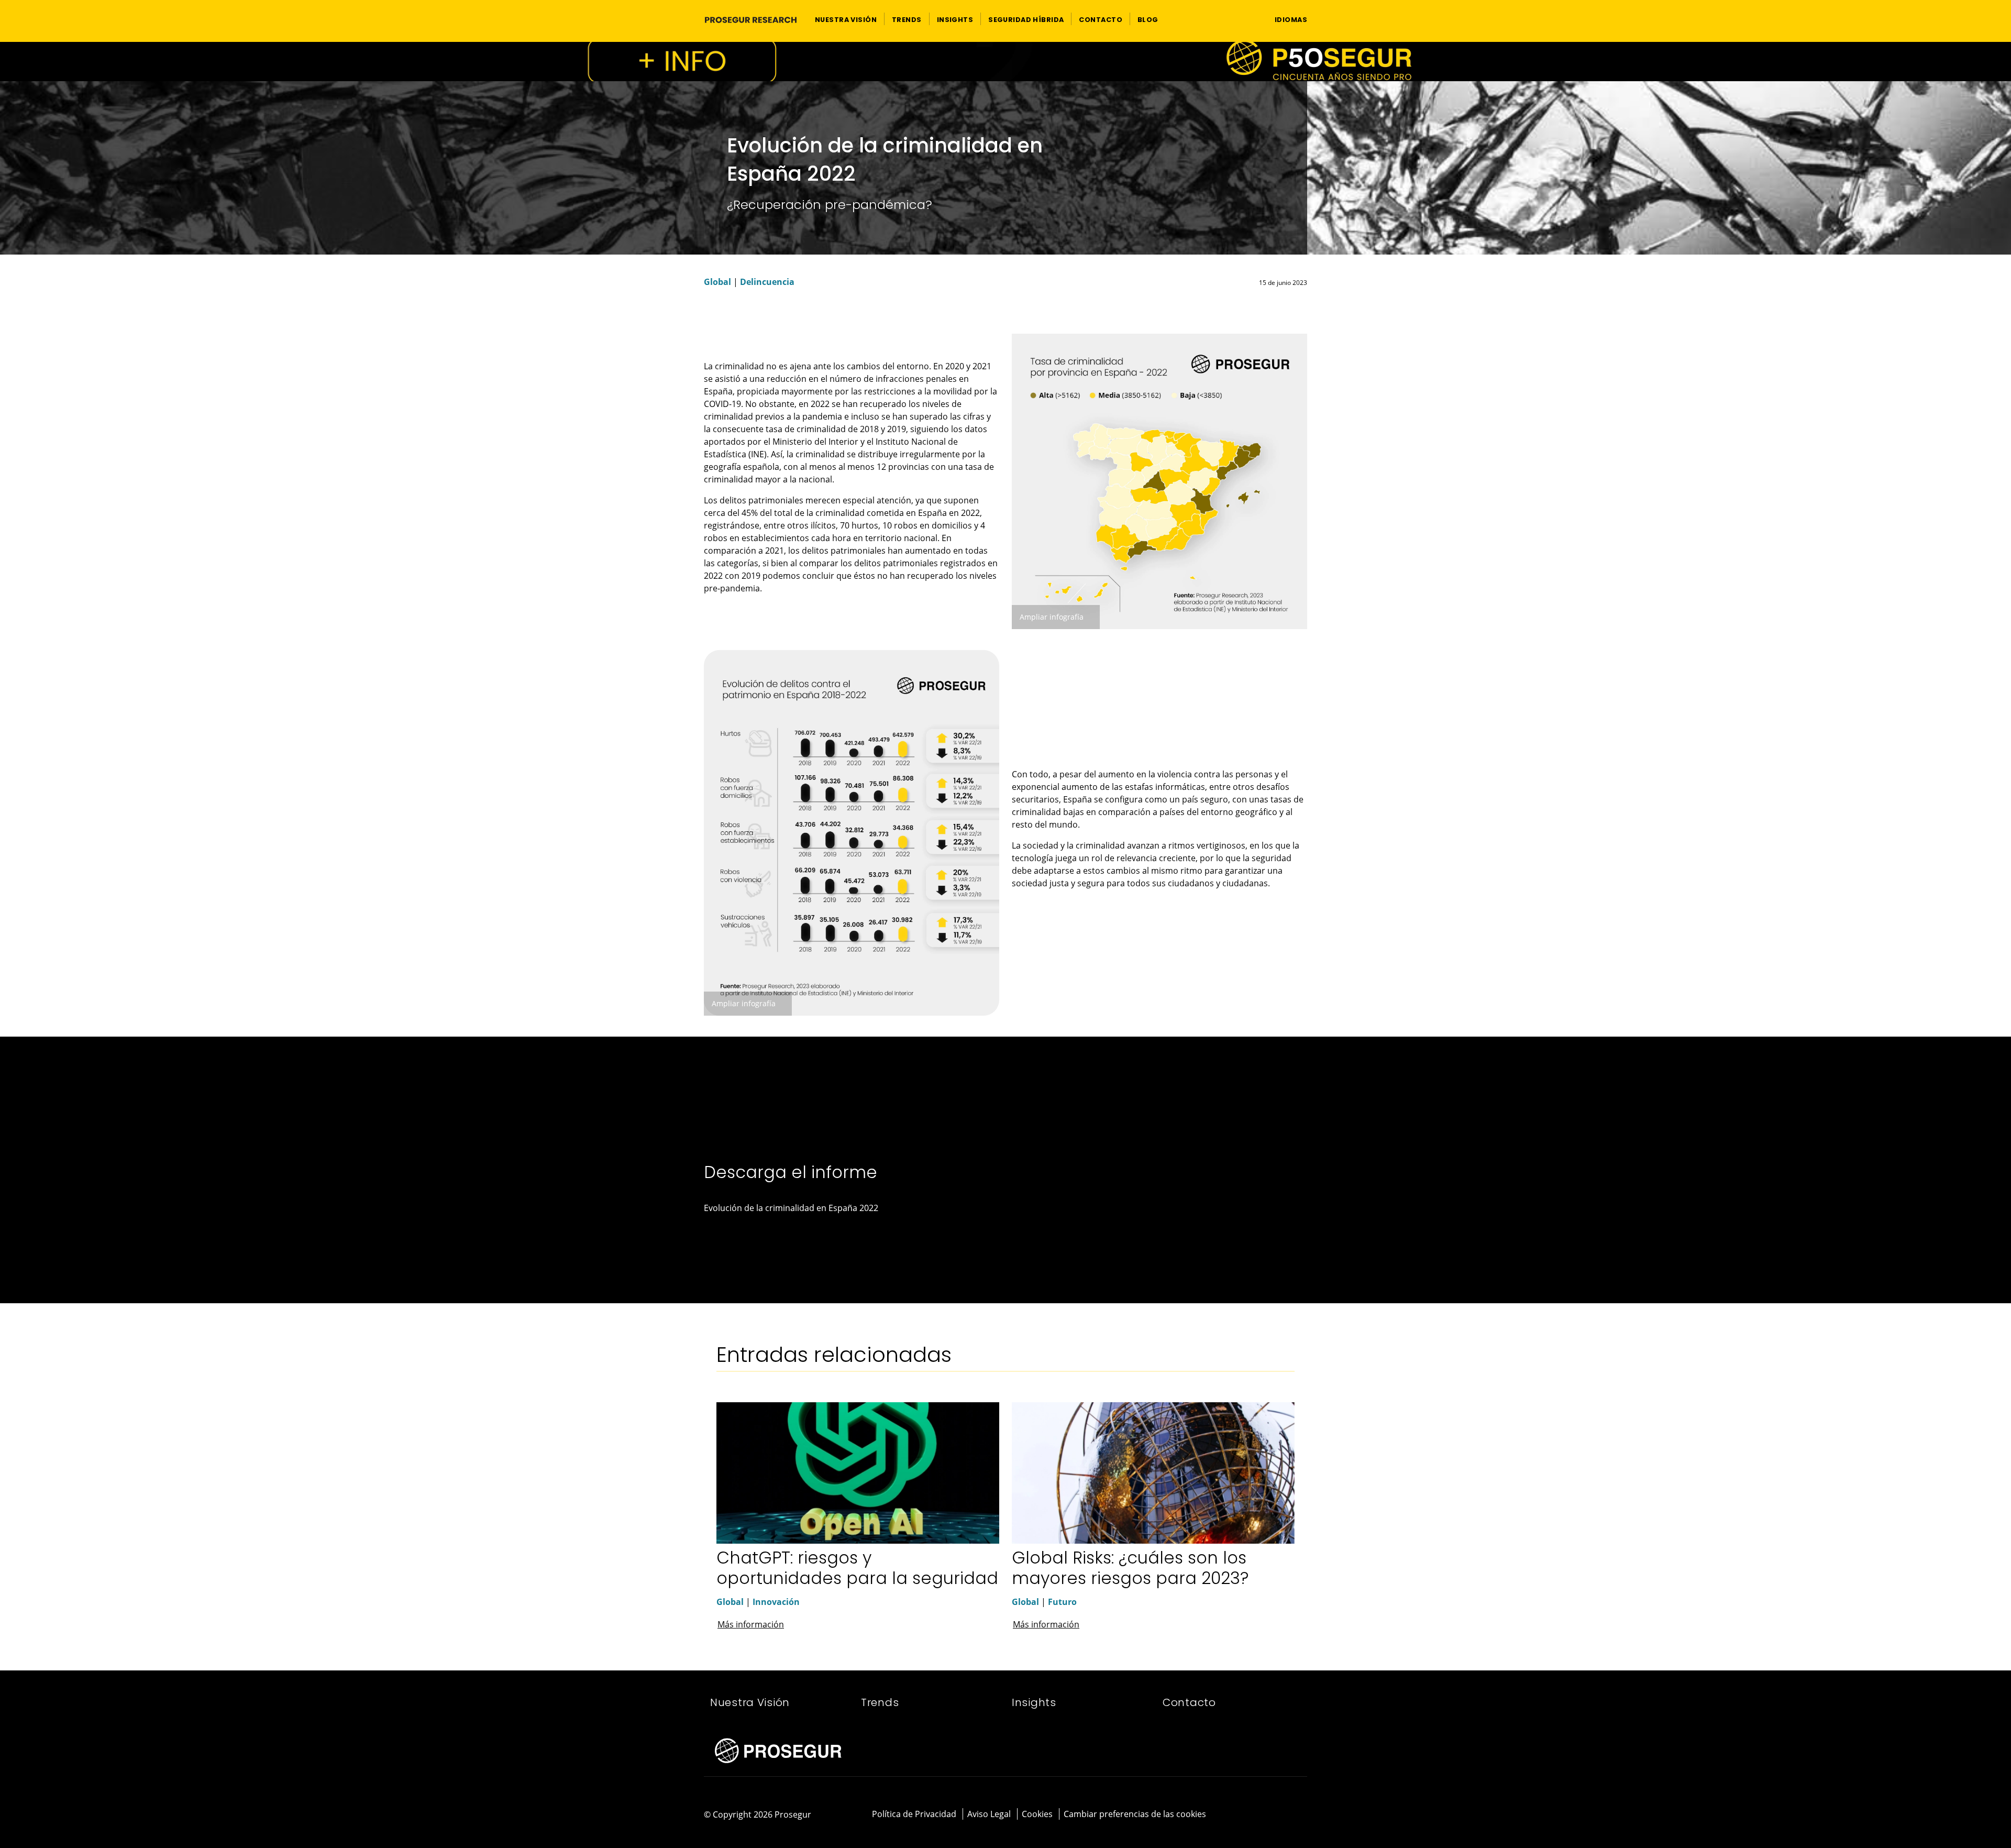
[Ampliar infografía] (1159, 481)
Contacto (1189, 1702)
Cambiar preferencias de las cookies (1135, 1814)
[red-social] (1273, 1815)
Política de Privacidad (914, 1814)
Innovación (776, 1602)
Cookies (1037, 1814)
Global (717, 282)
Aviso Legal (989, 1814)
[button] (846, 19)
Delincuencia (767, 282)
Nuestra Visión (750, 1702)
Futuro (1062, 1602)
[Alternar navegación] (1247, 19)
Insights (1034, 1702)
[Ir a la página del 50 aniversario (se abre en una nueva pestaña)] (1005, 62)
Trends (880, 1702)
